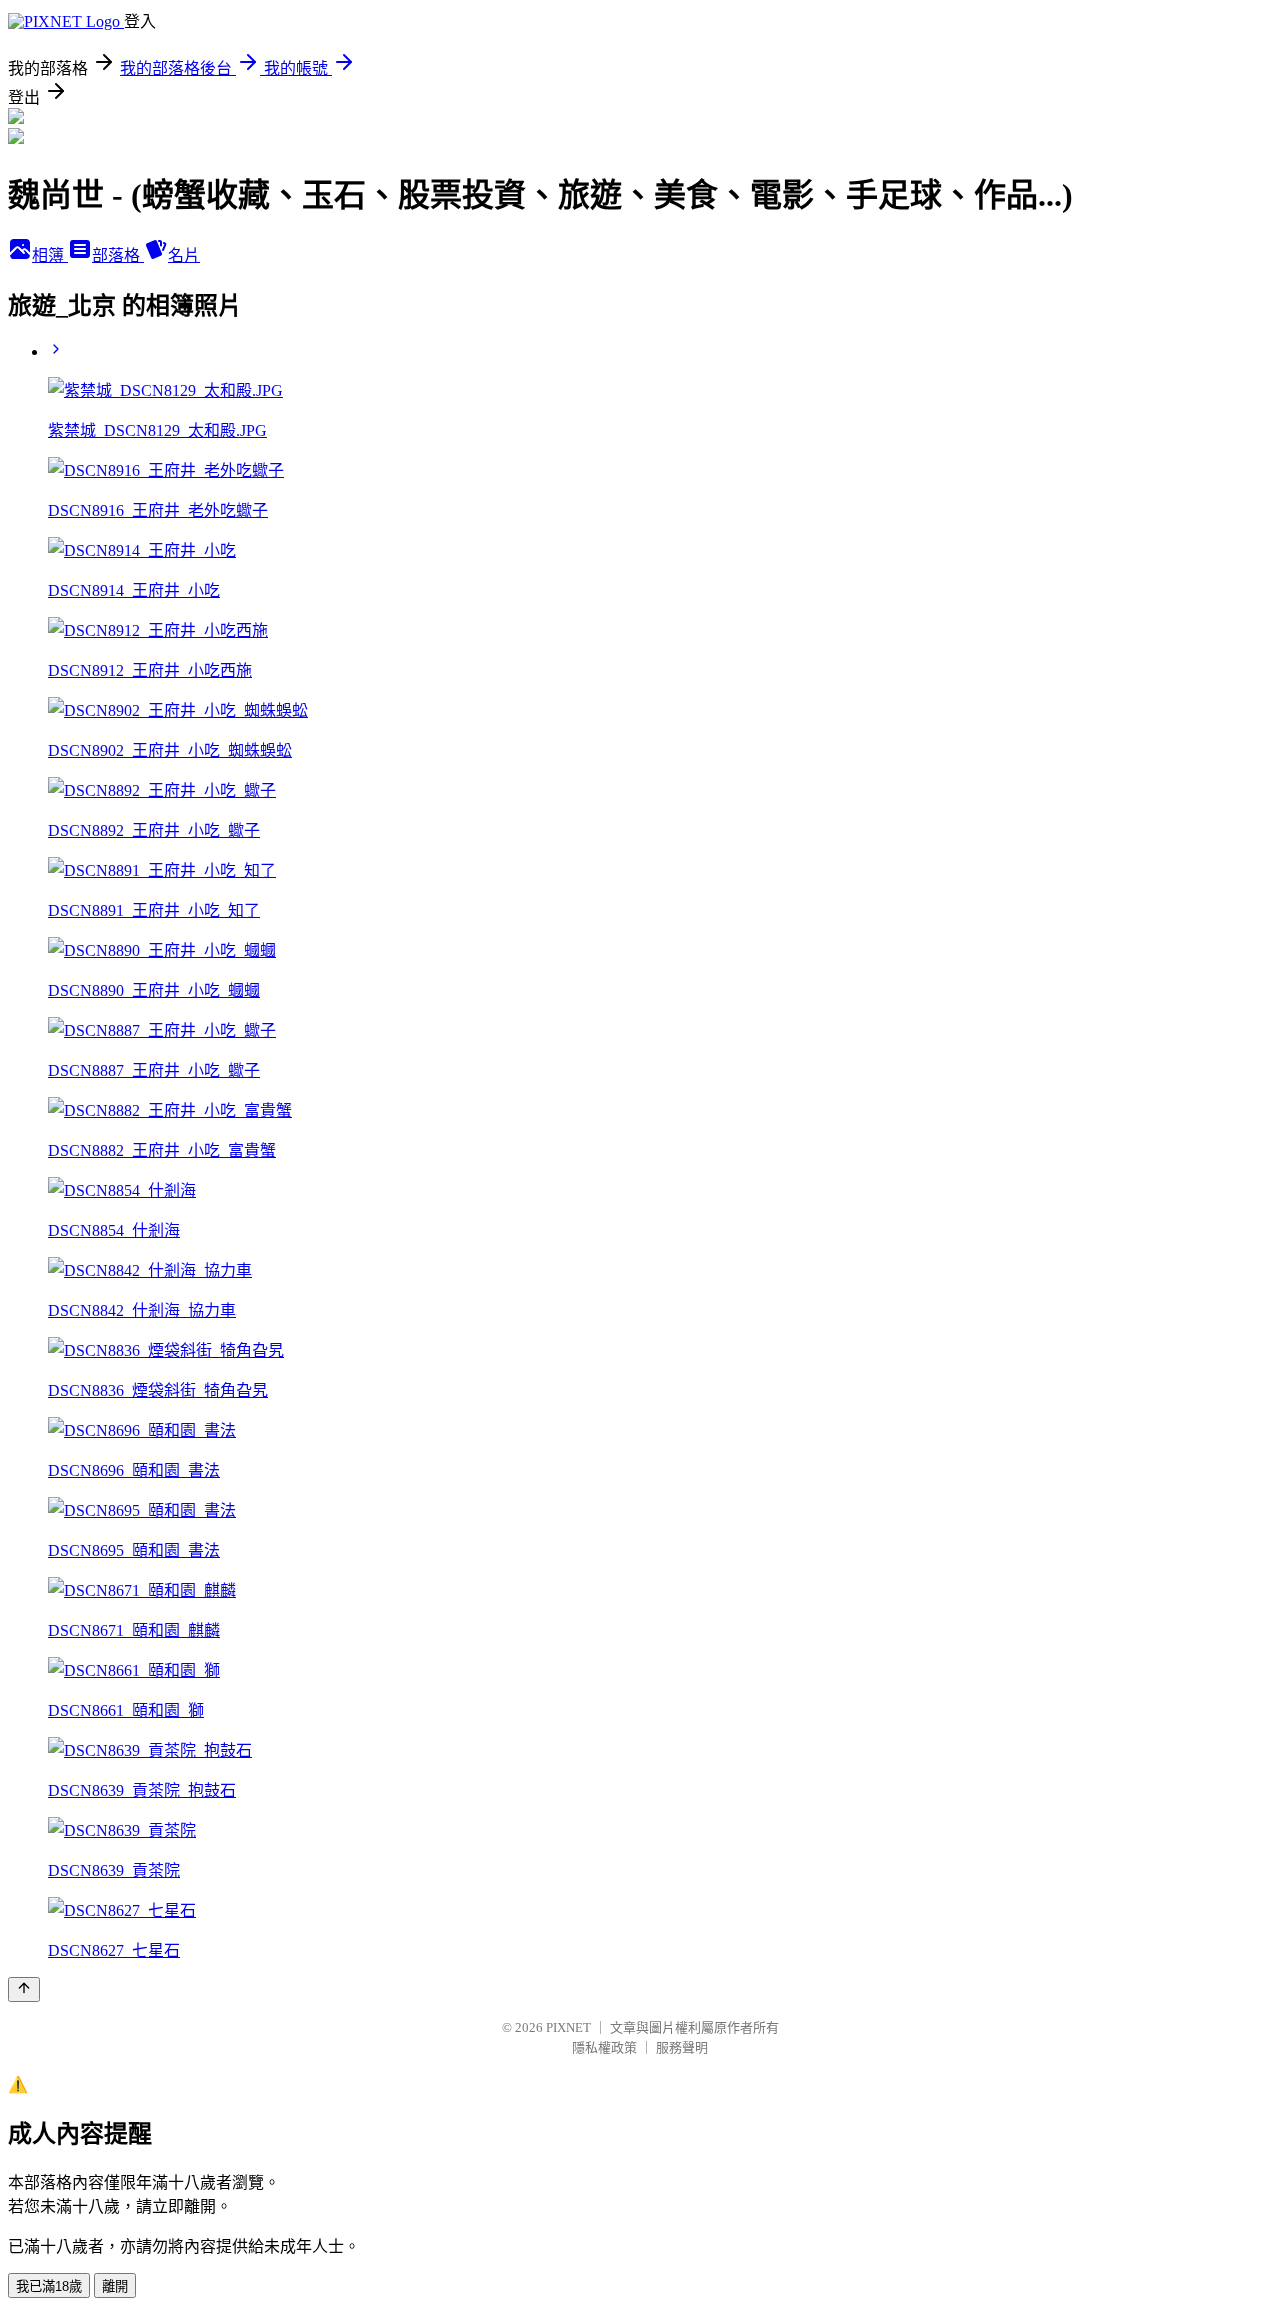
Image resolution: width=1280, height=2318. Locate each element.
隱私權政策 (604, 2047)
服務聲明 (682, 2047)
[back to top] (24, 1989)
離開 (115, 2286)
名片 (184, 255)
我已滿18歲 (49, 2286)
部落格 (118, 255)
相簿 (50, 255)
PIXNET (568, 2027)
